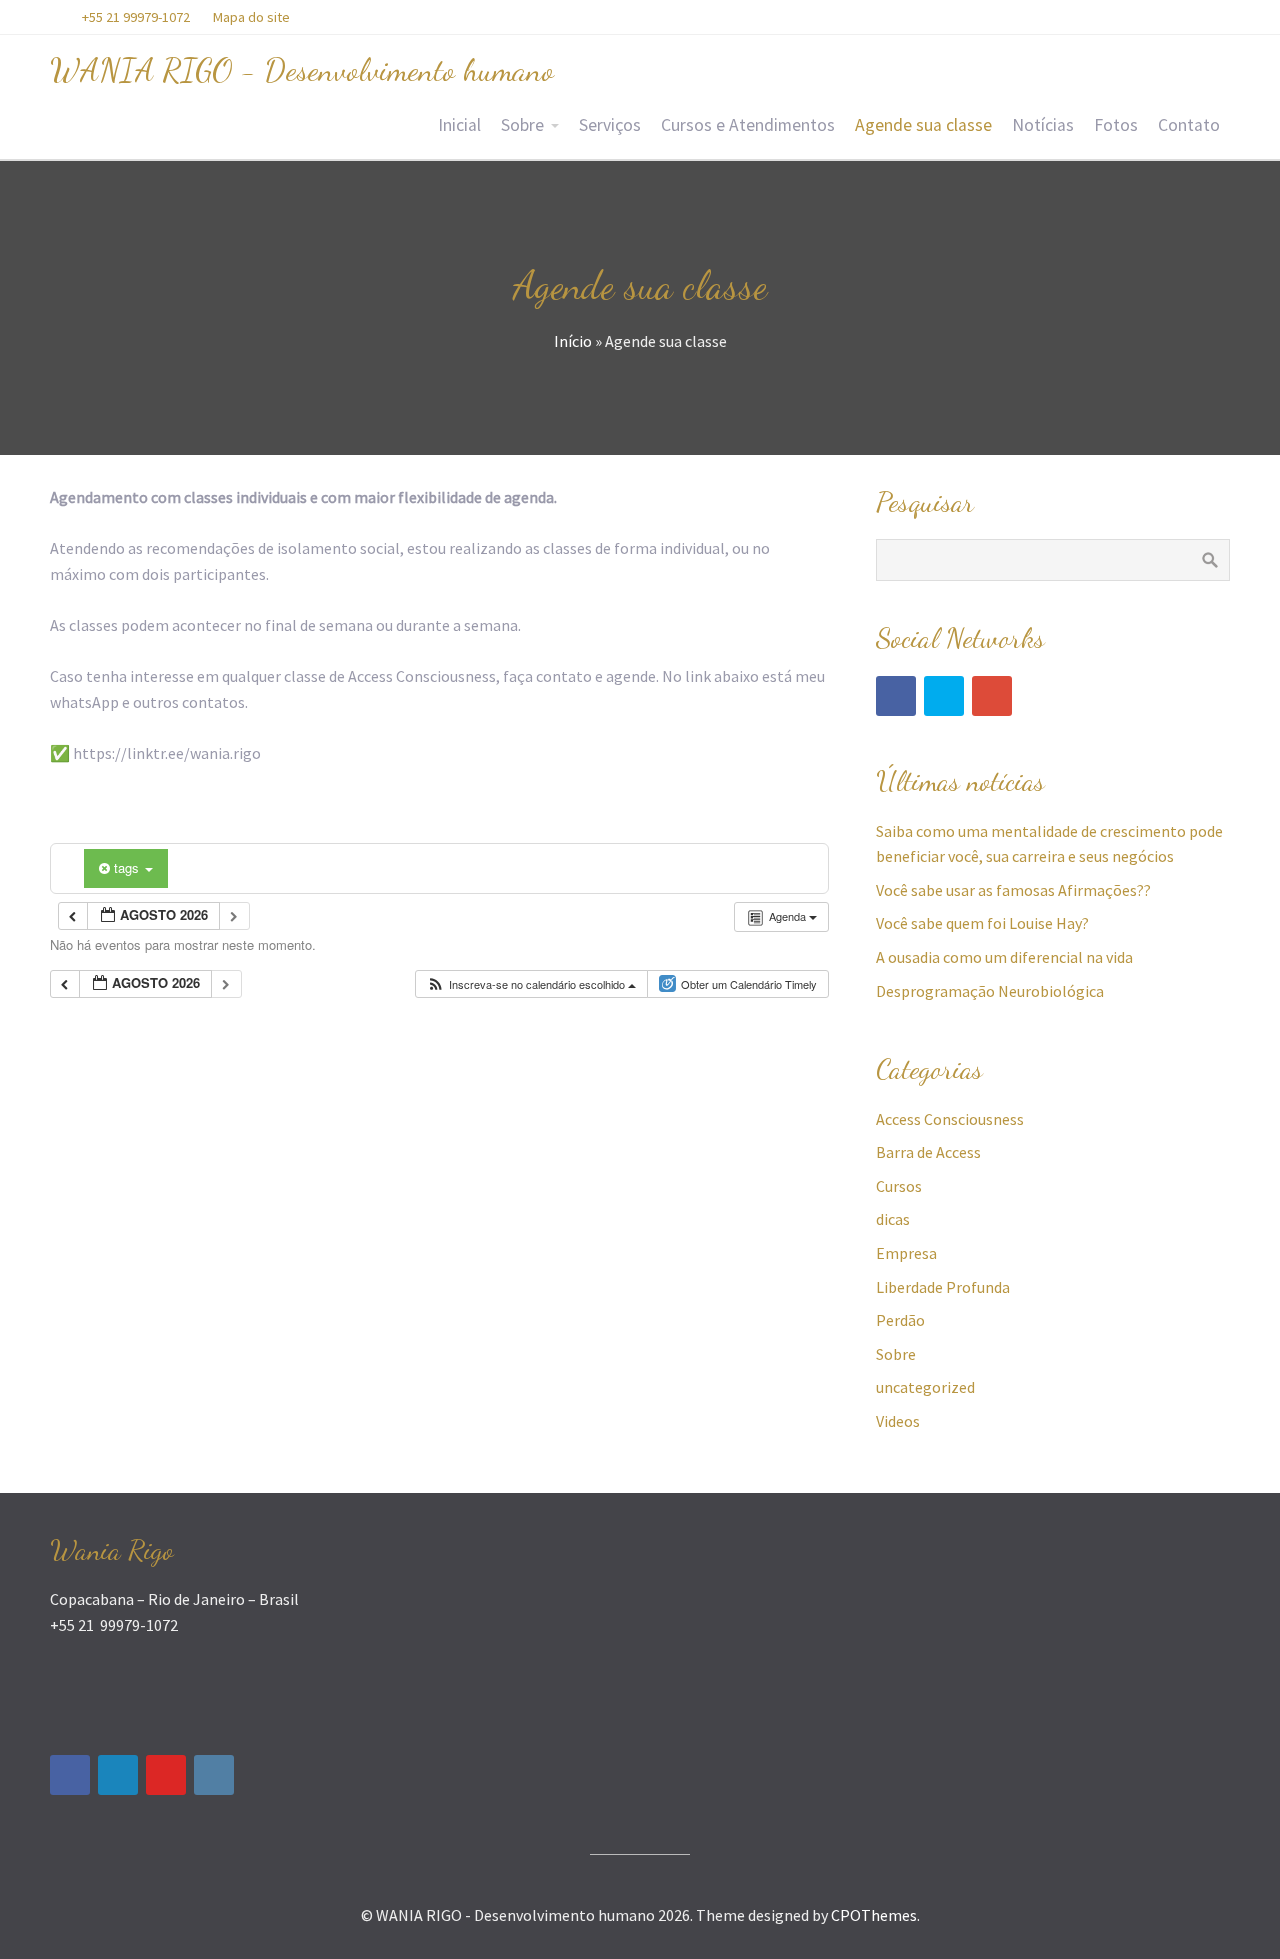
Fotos (1116, 125)
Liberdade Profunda (943, 1287)
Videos (898, 1421)
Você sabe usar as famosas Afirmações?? (1013, 890)
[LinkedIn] (118, 1775)
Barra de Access (928, 1152)
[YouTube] (166, 1775)
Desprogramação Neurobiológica (990, 991)
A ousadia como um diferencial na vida (1004, 957)
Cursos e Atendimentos (748, 125)
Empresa (906, 1253)
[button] (531, 984)
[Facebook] (896, 696)
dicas (893, 1219)
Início (573, 341)
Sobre (522, 125)
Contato (1189, 125)
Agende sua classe (923, 125)
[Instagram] (214, 1775)
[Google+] (992, 696)
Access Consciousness (950, 1119)
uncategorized (925, 1387)
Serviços (610, 125)
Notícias (1043, 125)
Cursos (899, 1186)
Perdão (900, 1320)
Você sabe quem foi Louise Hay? (982, 923)
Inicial (459, 125)
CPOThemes (874, 1915)
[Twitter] (944, 696)
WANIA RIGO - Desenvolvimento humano (302, 70)
